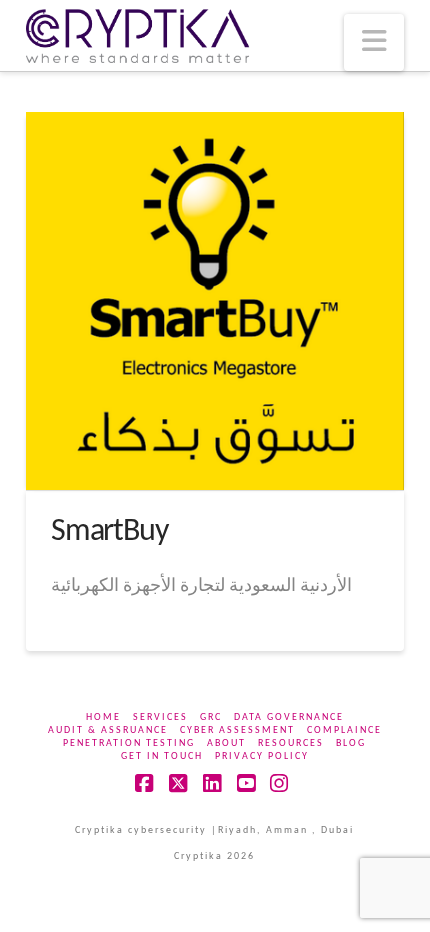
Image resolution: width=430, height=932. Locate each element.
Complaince (344, 730)
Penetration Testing (129, 743)
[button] (374, 42)
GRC (211, 717)
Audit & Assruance (108, 730)
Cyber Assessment (237, 730)
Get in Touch (162, 756)
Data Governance (289, 717)
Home (103, 717)
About (226, 743)
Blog (351, 743)
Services (160, 717)
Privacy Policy (262, 756)
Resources (291, 743)
